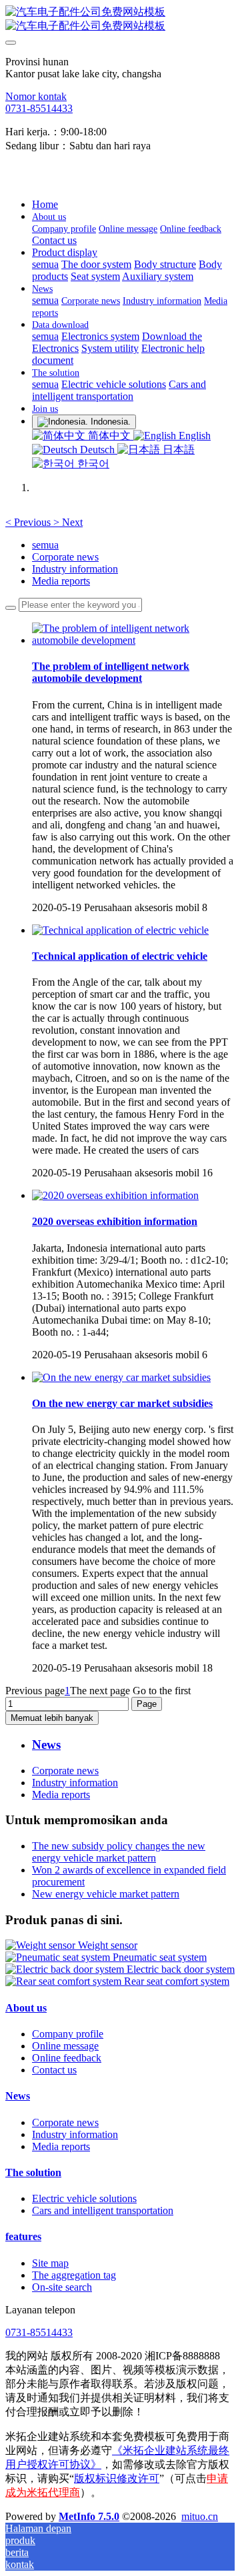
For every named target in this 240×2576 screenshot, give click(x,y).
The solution (33, 2172)
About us (26, 2008)
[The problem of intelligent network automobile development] (133, 640)
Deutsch (97, 450)
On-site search (62, 2287)
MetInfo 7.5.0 (89, 2516)
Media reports (61, 581)
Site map (50, 2263)
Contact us (54, 2070)
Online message (65, 2046)
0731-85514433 (39, 108)
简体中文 (109, 436)
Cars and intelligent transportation (103, 2210)
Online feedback (67, 2058)
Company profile (68, 2034)
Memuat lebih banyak (52, 1718)
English (193, 436)
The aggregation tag (74, 2275)
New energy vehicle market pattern (106, 1894)
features (23, 2236)
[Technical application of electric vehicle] (120, 930)
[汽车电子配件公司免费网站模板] (120, 19)
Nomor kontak (36, 96)
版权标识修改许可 (117, 2478)
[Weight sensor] (42, 1945)
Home (45, 204)
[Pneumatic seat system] (59, 1957)
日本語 (177, 450)
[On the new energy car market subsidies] (121, 1377)
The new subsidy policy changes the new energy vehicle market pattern (119, 1852)
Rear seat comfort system (177, 1981)
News (18, 2096)
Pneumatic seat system (160, 1957)
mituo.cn (200, 2516)
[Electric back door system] (66, 1969)
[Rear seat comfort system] (65, 1981)
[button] (29, 522)
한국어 (92, 464)
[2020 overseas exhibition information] (115, 1195)
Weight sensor (108, 1945)
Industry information (75, 569)
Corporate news (65, 557)
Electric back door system (181, 1969)
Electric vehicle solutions (84, 2198)
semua (45, 264)
